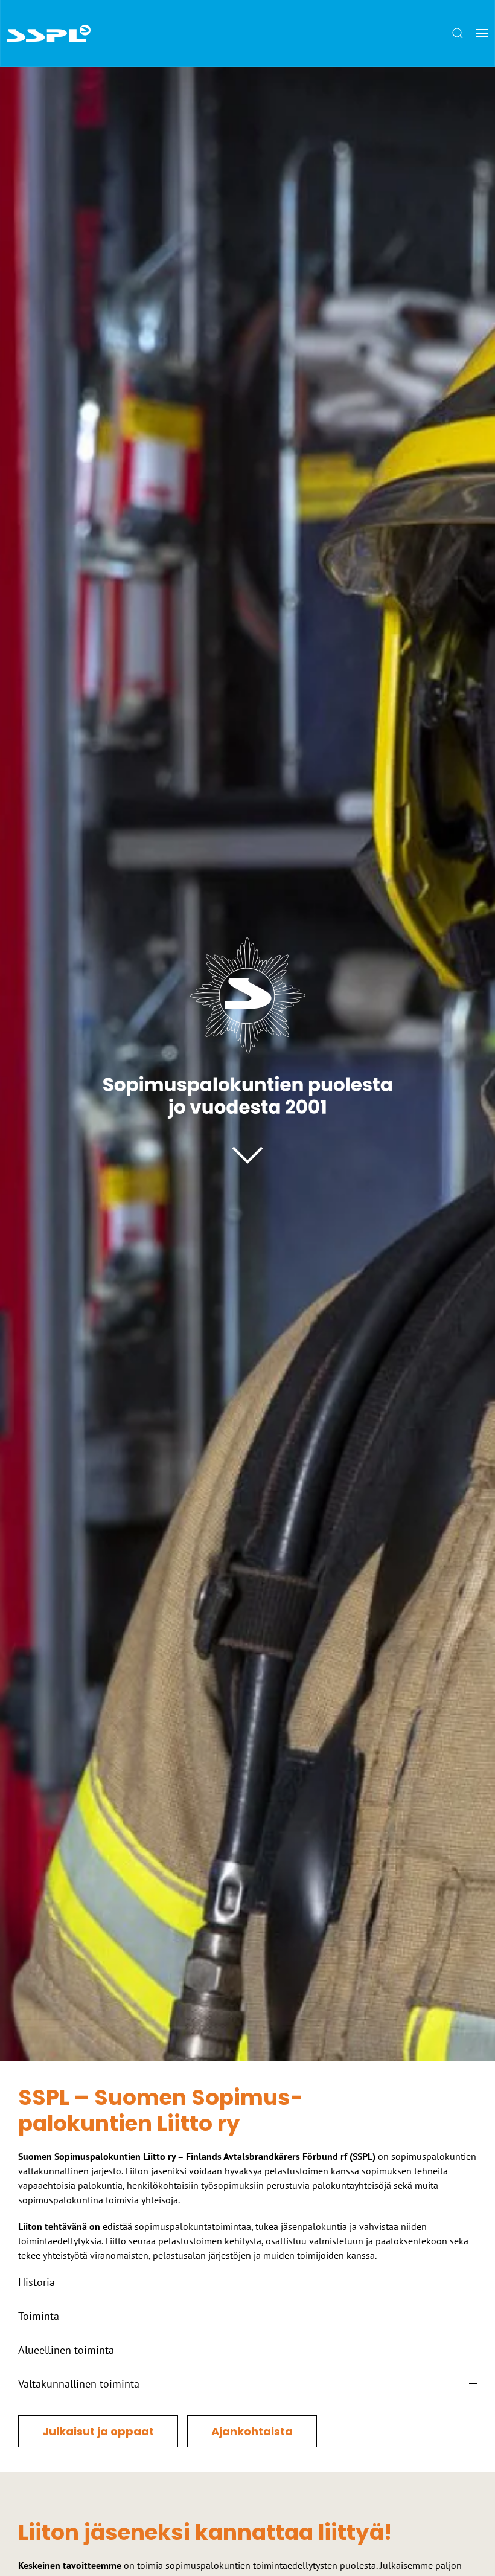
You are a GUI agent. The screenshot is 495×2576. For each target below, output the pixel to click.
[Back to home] (49, 33)
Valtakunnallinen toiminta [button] (79, 2384)
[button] (458, 33)
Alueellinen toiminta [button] (66, 2350)
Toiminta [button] (39, 2316)
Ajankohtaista (252, 2431)
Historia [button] (37, 2282)
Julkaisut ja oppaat (98, 2431)
